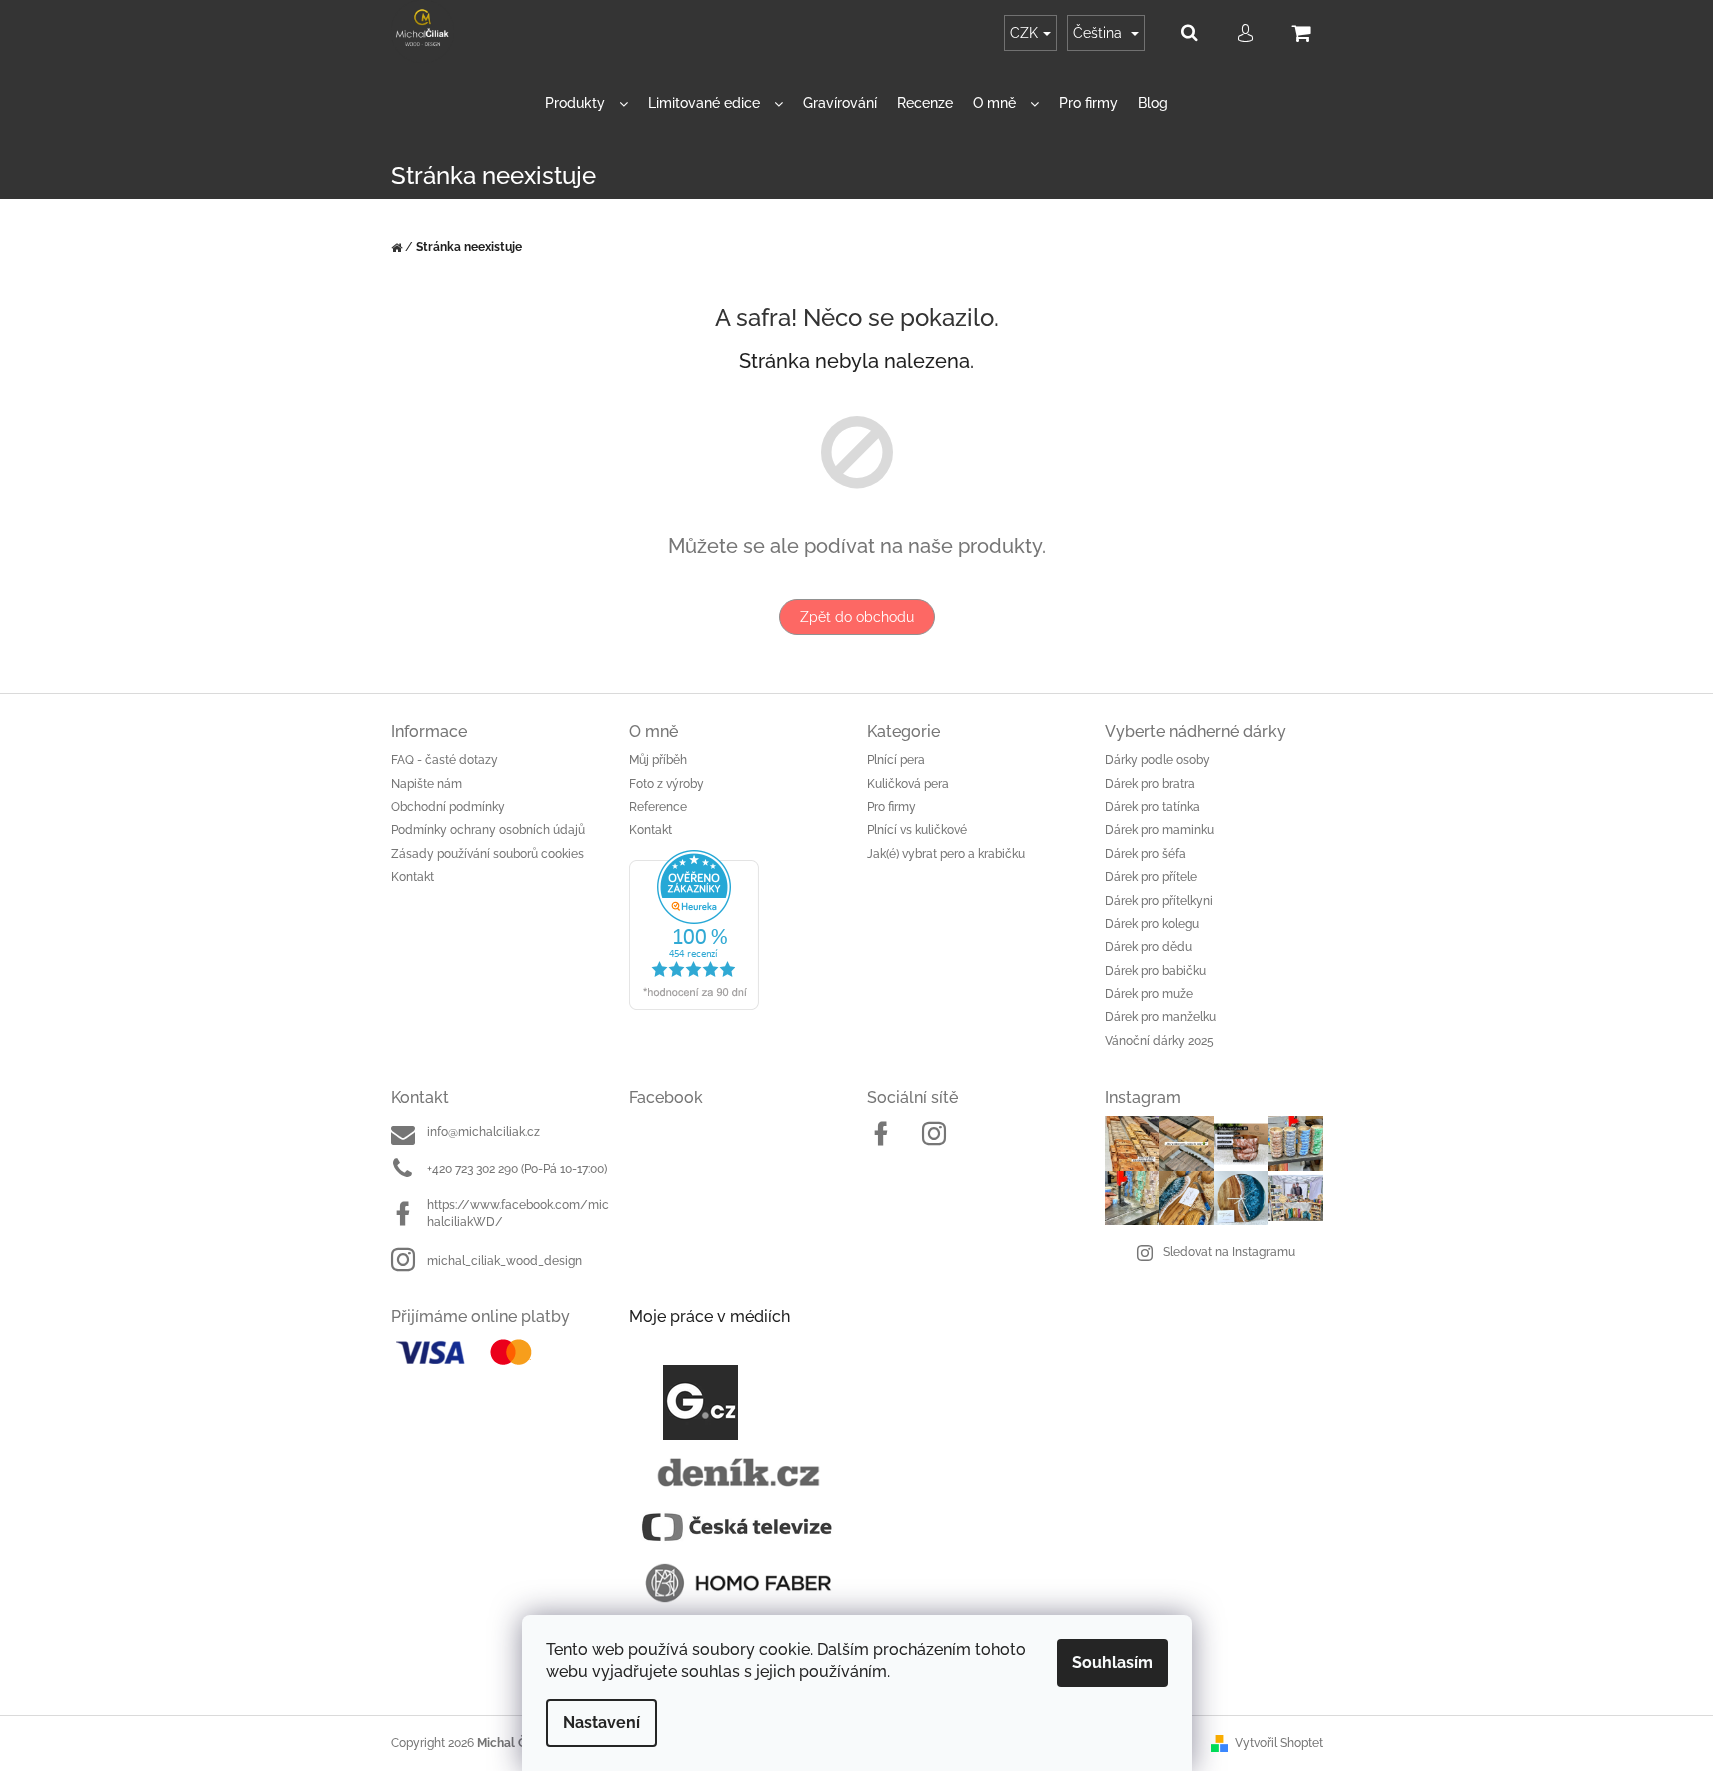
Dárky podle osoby (1157, 760)
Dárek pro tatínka (1152, 807)
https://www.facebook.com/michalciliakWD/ (518, 1213)
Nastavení (601, 1722)
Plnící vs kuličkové (917, 830)
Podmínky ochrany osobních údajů (488, 830)
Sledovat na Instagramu (1229, 1252)
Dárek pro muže (1149, 994)
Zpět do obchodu (857, 617)
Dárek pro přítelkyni (1159, 901)
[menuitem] (586, 103)
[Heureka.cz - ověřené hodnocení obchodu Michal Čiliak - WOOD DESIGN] (738, 930)
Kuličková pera (908, 784)
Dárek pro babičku (1155, 971)
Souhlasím (1112, 1662)
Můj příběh (658, 760)
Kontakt (412, 877)
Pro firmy (891, 807)
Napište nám (426, 784)
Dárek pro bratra (1150, 784)
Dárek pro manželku (1160, 1017)
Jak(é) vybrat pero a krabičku (946, 854)
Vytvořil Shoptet (1279, 1743)
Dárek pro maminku (1159, 830)
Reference (658, 807)
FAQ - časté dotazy (444, 760)
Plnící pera (896, 760)
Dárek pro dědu (1148, 947)
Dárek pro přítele (1151, 877)
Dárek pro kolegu (1152, 924)
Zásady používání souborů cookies (487, 854)
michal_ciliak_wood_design (504, 1261)
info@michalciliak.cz (483, 1132)
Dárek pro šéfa (1145, 854)
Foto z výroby (666, 784)
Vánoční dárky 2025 (1159, 1041)
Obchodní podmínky (448, 807)
